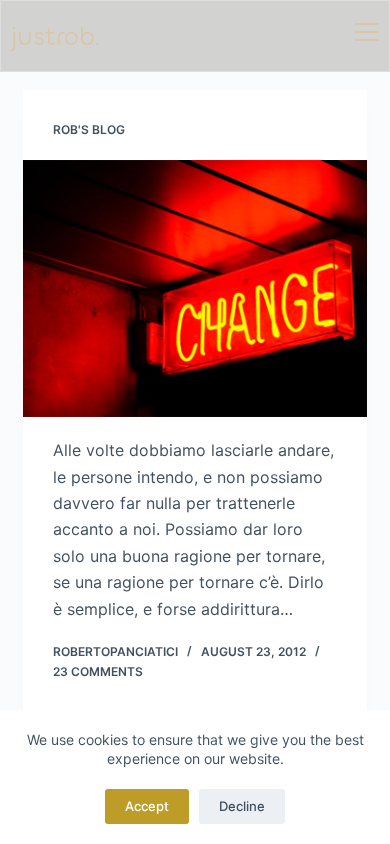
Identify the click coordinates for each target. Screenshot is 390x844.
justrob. (55, 36)
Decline (242, 806)
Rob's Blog (89, 129)
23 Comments (98, 671)
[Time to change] (194, 288)
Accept (147, 806)
